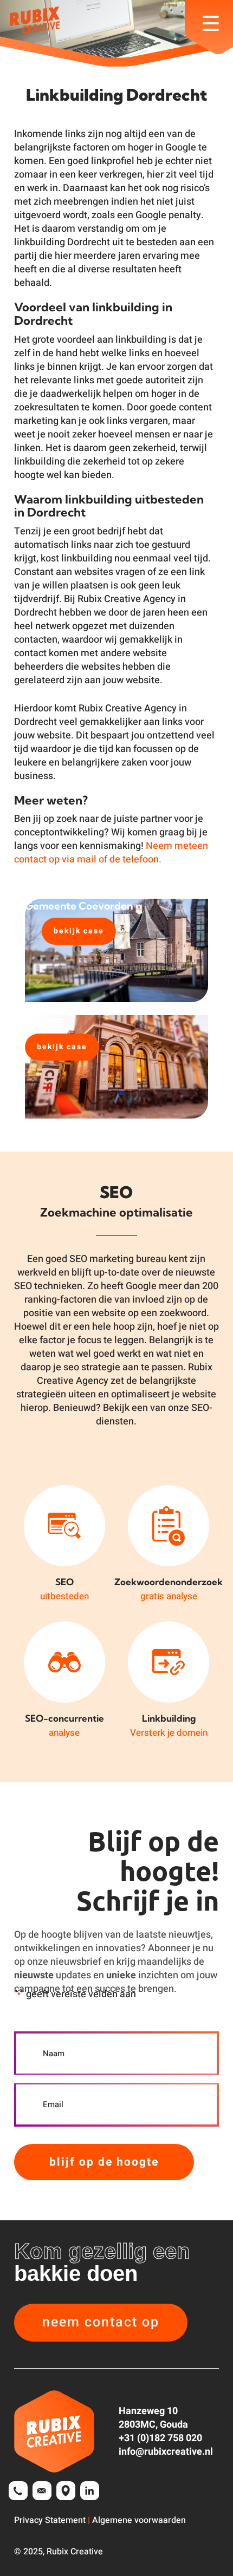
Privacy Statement (50, 2520)
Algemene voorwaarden (139, 2520)
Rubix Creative (75, 2552)
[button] (101, 2323)
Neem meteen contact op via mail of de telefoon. (111, 853)
